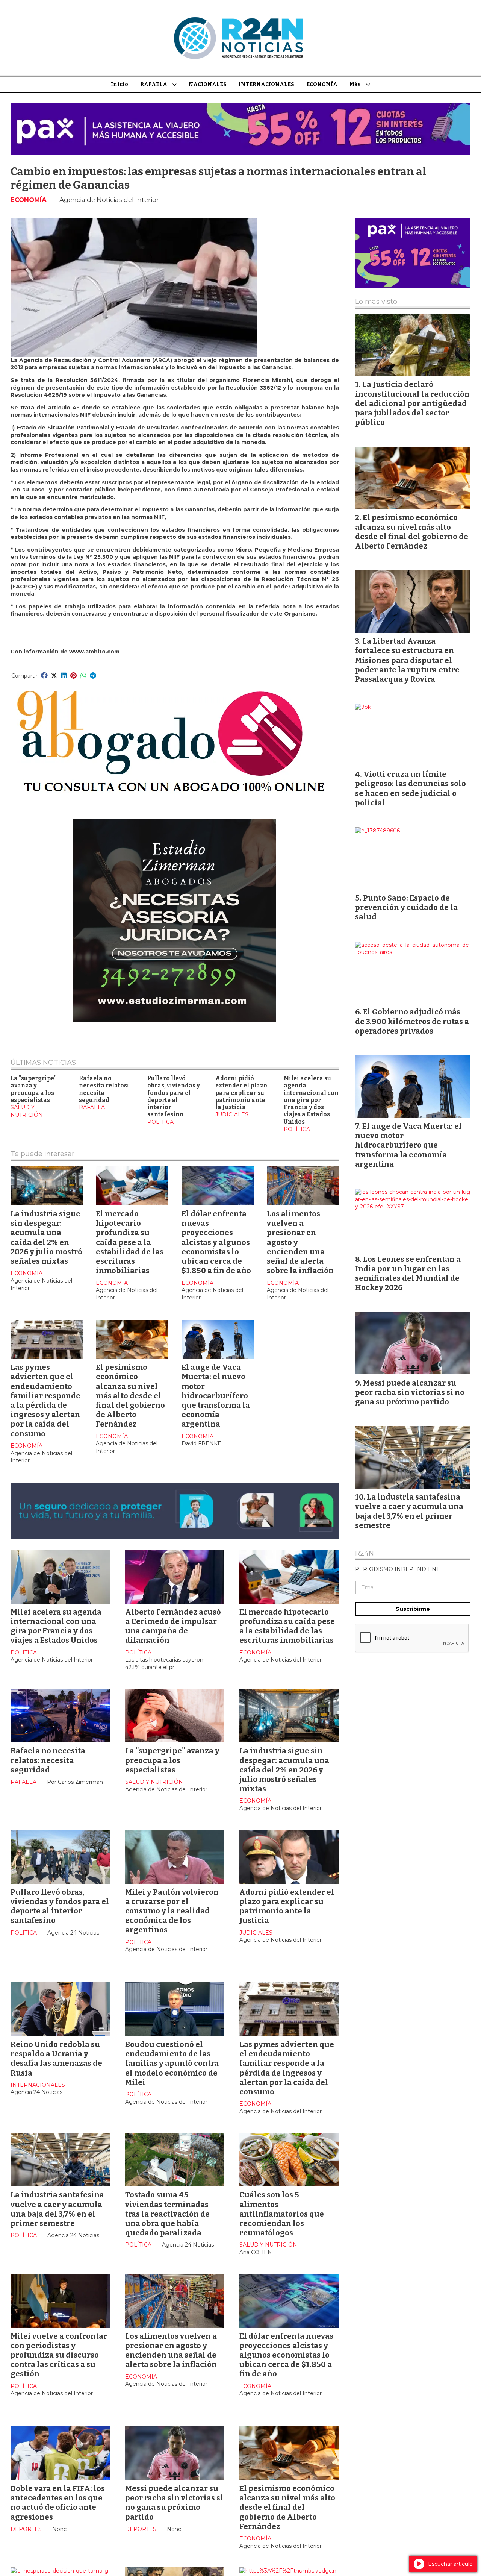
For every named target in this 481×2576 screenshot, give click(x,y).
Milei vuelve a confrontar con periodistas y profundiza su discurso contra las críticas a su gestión (59, 2355)
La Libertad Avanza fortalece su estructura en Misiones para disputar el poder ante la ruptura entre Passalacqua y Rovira (407, 660)
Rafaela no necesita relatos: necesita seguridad (104, 1089)
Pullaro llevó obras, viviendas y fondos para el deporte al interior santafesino (174, 1096)
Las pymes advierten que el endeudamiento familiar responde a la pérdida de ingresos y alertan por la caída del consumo (45, 1400)
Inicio (119, 84)
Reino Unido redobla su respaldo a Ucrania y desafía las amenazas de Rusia (56, 2059)
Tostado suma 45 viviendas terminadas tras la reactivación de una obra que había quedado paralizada (167, 2214)
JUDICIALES (232, 1114)
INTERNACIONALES (266, 84)
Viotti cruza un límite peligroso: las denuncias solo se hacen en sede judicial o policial (411, 788)
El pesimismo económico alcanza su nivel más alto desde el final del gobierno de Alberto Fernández (130, 1396)
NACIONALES (208, 84)
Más (355, 84)
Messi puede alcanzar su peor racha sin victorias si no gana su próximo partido (174, 2503)
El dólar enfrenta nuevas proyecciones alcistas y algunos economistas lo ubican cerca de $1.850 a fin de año (216, 1242)
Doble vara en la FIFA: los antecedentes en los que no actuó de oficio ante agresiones (58, 2503)
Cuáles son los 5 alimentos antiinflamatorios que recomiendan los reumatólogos (282, 2214)
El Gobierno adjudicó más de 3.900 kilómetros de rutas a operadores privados (412, 1021)
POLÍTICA (160, 1122)
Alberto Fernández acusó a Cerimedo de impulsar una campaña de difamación (173, 1626)
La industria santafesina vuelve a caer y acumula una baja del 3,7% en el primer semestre (57, 2209)
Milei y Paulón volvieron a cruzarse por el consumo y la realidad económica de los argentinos (172, 1911)
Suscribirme (413, 1609)
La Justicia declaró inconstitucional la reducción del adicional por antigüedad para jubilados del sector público (412, 403)
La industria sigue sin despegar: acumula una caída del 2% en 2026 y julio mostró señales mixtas (46, 1237)
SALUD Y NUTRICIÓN (27, 1111)
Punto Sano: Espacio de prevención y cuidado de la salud (406, 907)
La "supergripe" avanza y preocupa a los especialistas (34, 1089)
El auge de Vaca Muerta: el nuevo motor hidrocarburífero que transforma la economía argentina (216, 1396)
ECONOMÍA (322, 84)
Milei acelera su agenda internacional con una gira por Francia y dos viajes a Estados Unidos (311, 1100)
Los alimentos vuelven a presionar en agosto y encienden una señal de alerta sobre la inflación (171, 2350)
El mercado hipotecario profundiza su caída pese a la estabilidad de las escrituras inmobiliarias (130, 1242)
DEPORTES (26, 2529)
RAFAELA (154, 84)
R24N (365, 1554)
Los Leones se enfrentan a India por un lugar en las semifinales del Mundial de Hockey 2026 (408, 1274)
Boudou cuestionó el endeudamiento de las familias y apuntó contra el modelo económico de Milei (172, 2063)
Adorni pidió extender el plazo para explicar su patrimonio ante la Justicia (241, 1093)
